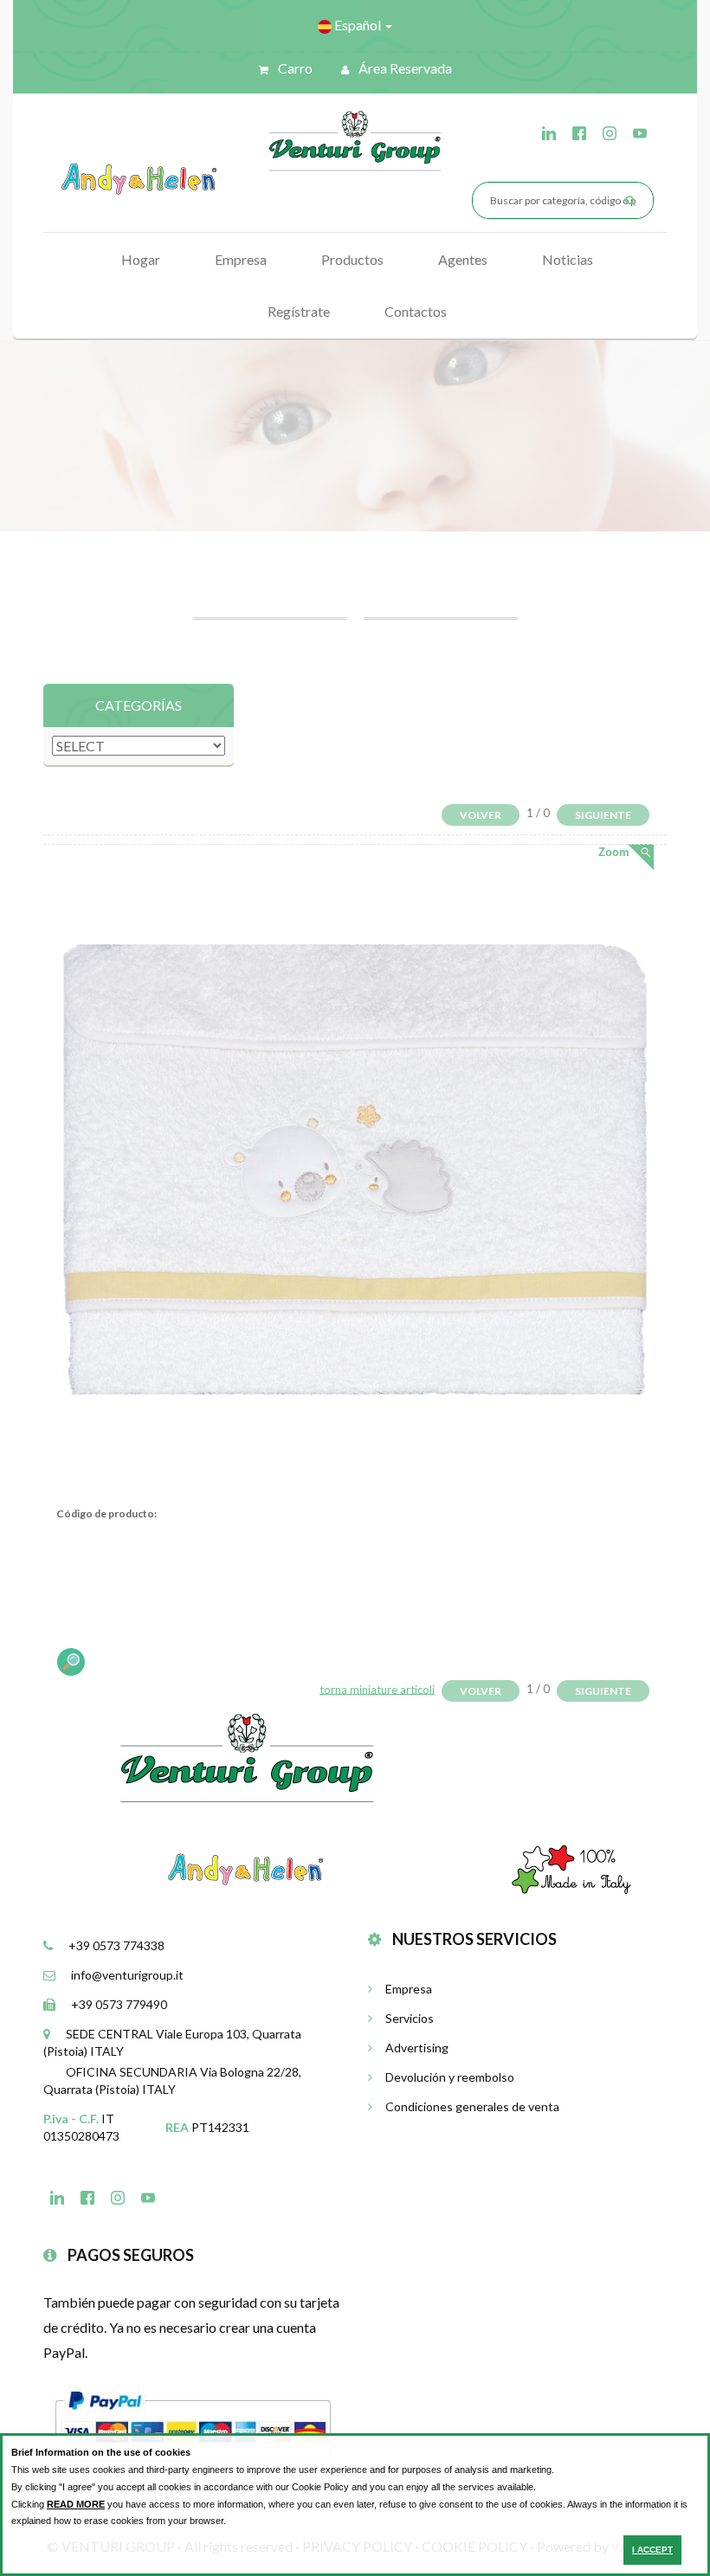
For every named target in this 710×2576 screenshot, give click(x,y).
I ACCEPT (652, 2550)
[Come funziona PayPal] (193, 2424)
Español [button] (358, 25)
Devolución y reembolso (450, 2077)
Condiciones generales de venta (472, 2106)
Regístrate (299, 311)
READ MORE (76, 2504)
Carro (294, 68)
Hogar (141, 259)
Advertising (417, 2048)
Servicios (410, 2018)
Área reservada (404, 68)
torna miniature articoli (377, 1689)
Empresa (241, 259)
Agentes (463, 259)
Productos (352, 259)
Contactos (416, 311)
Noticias (568, 259)
